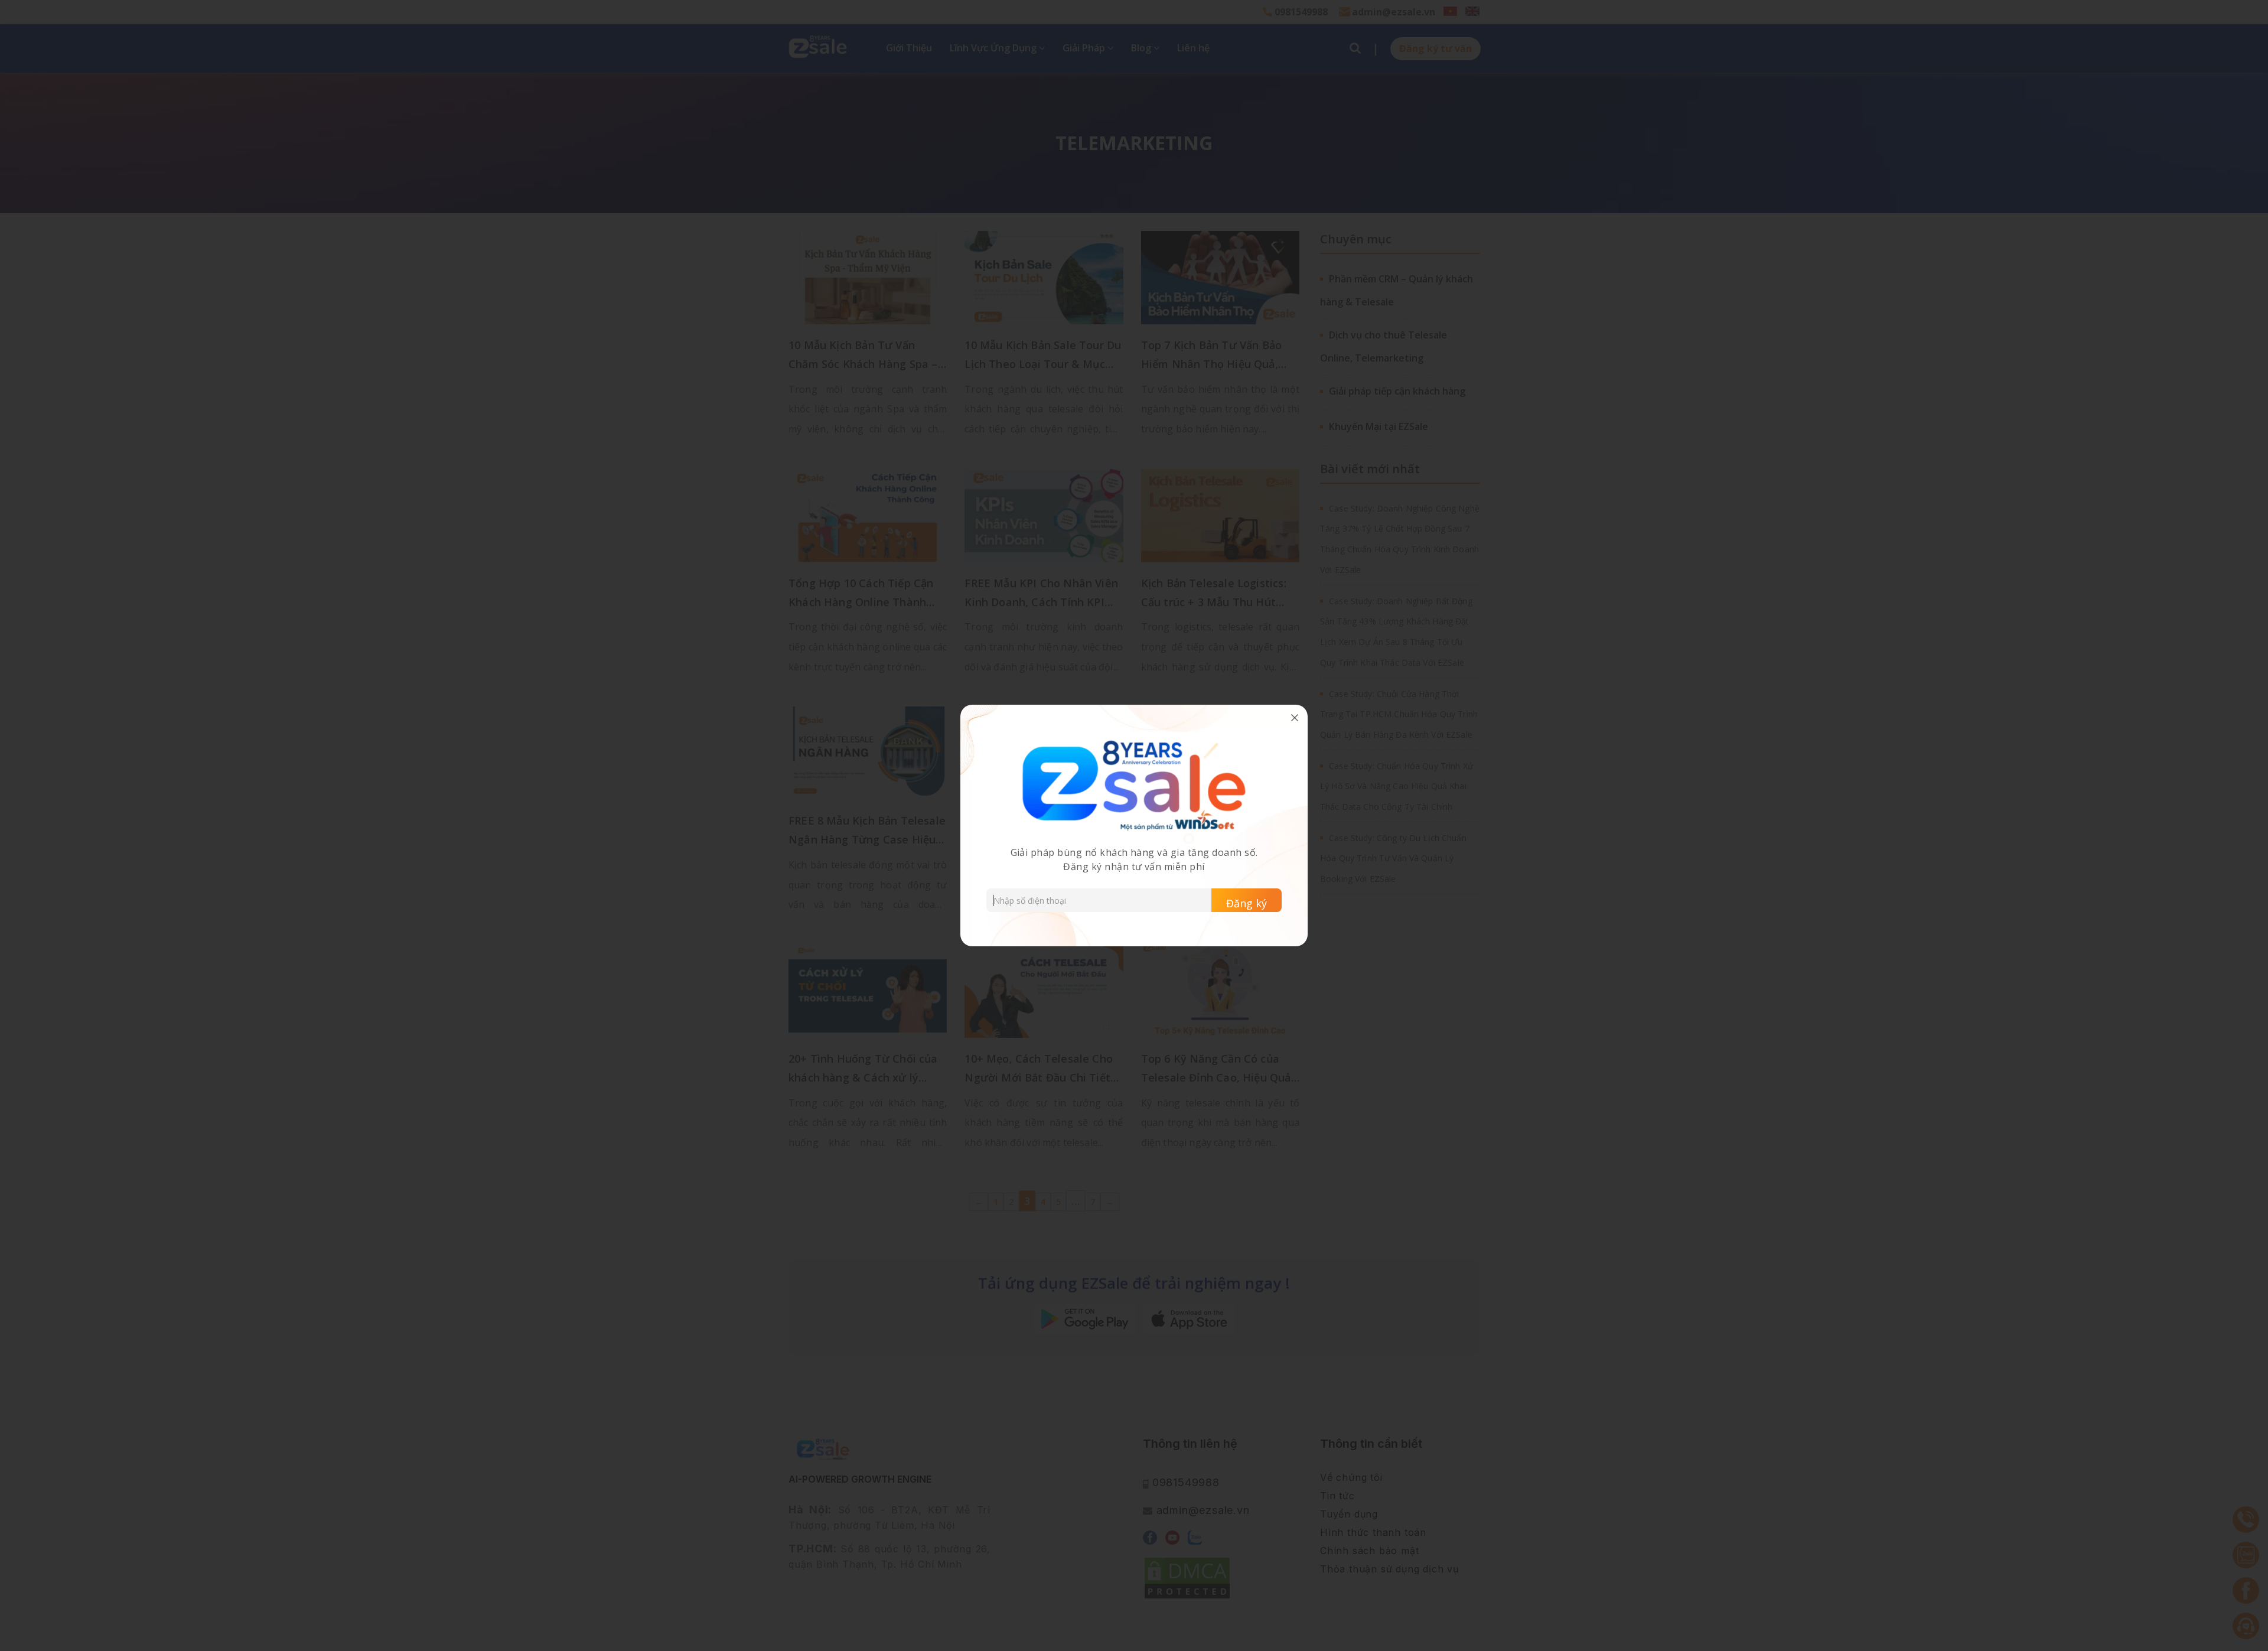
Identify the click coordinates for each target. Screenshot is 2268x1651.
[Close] (1295, 718)
